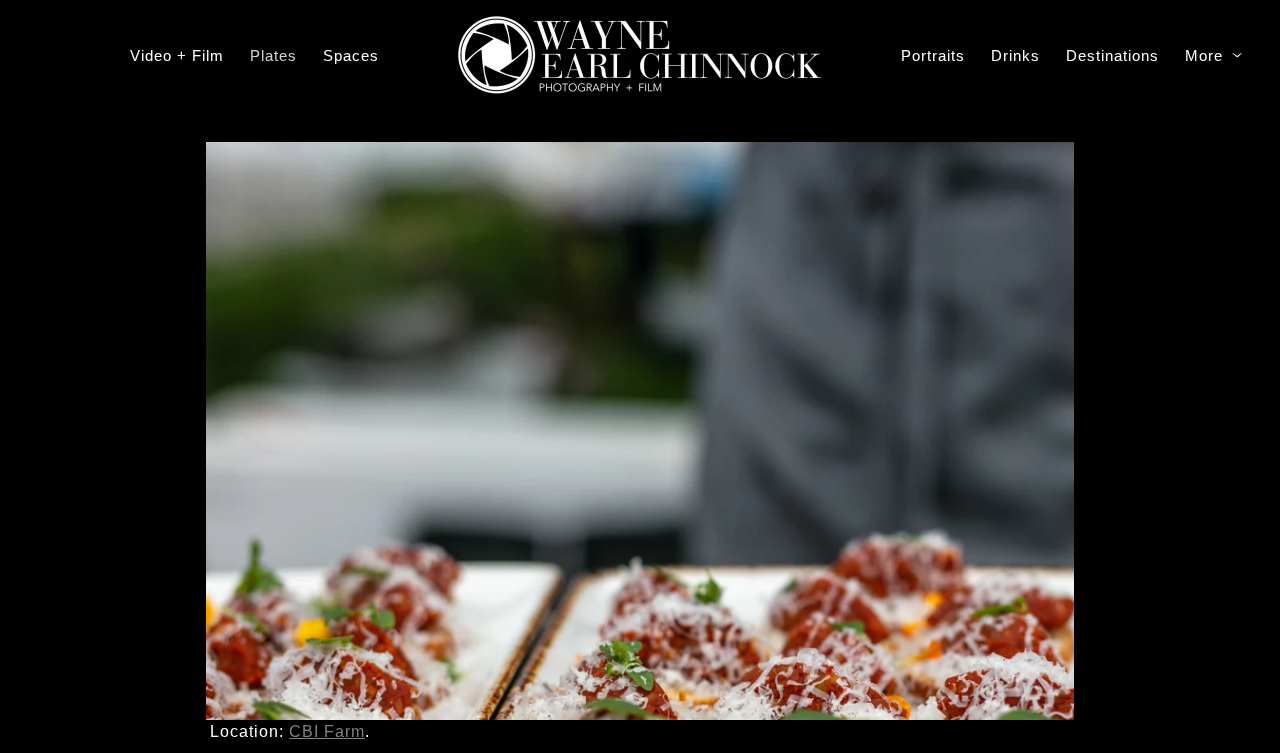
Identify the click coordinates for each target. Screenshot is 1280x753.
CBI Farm (327, 731)
